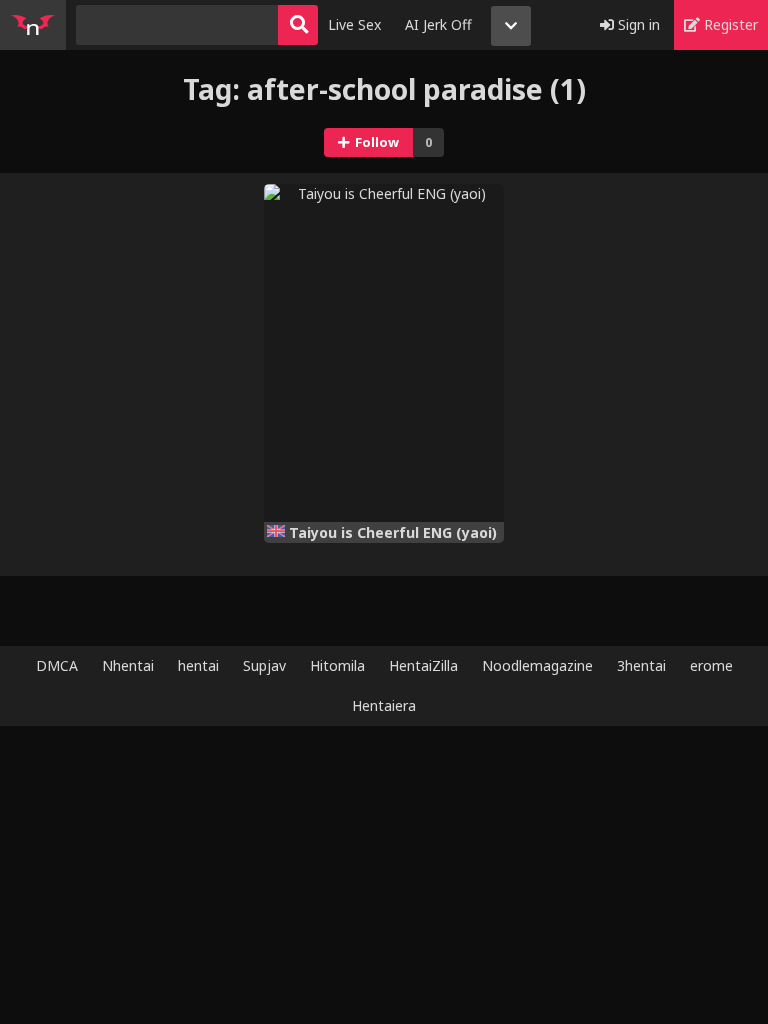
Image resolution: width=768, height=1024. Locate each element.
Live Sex (354, 24)
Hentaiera (384, 705)
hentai (198, 665)
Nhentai (128, 665)
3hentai (641, 665)
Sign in (637, 24)
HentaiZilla (423, 665)
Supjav (264, 665)
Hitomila (337, 665)
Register (729, 24)
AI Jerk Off (438, 24)
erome (711, 665)
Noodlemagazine (537, 665)
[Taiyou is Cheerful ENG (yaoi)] (383, 353)
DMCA (57, 665)
